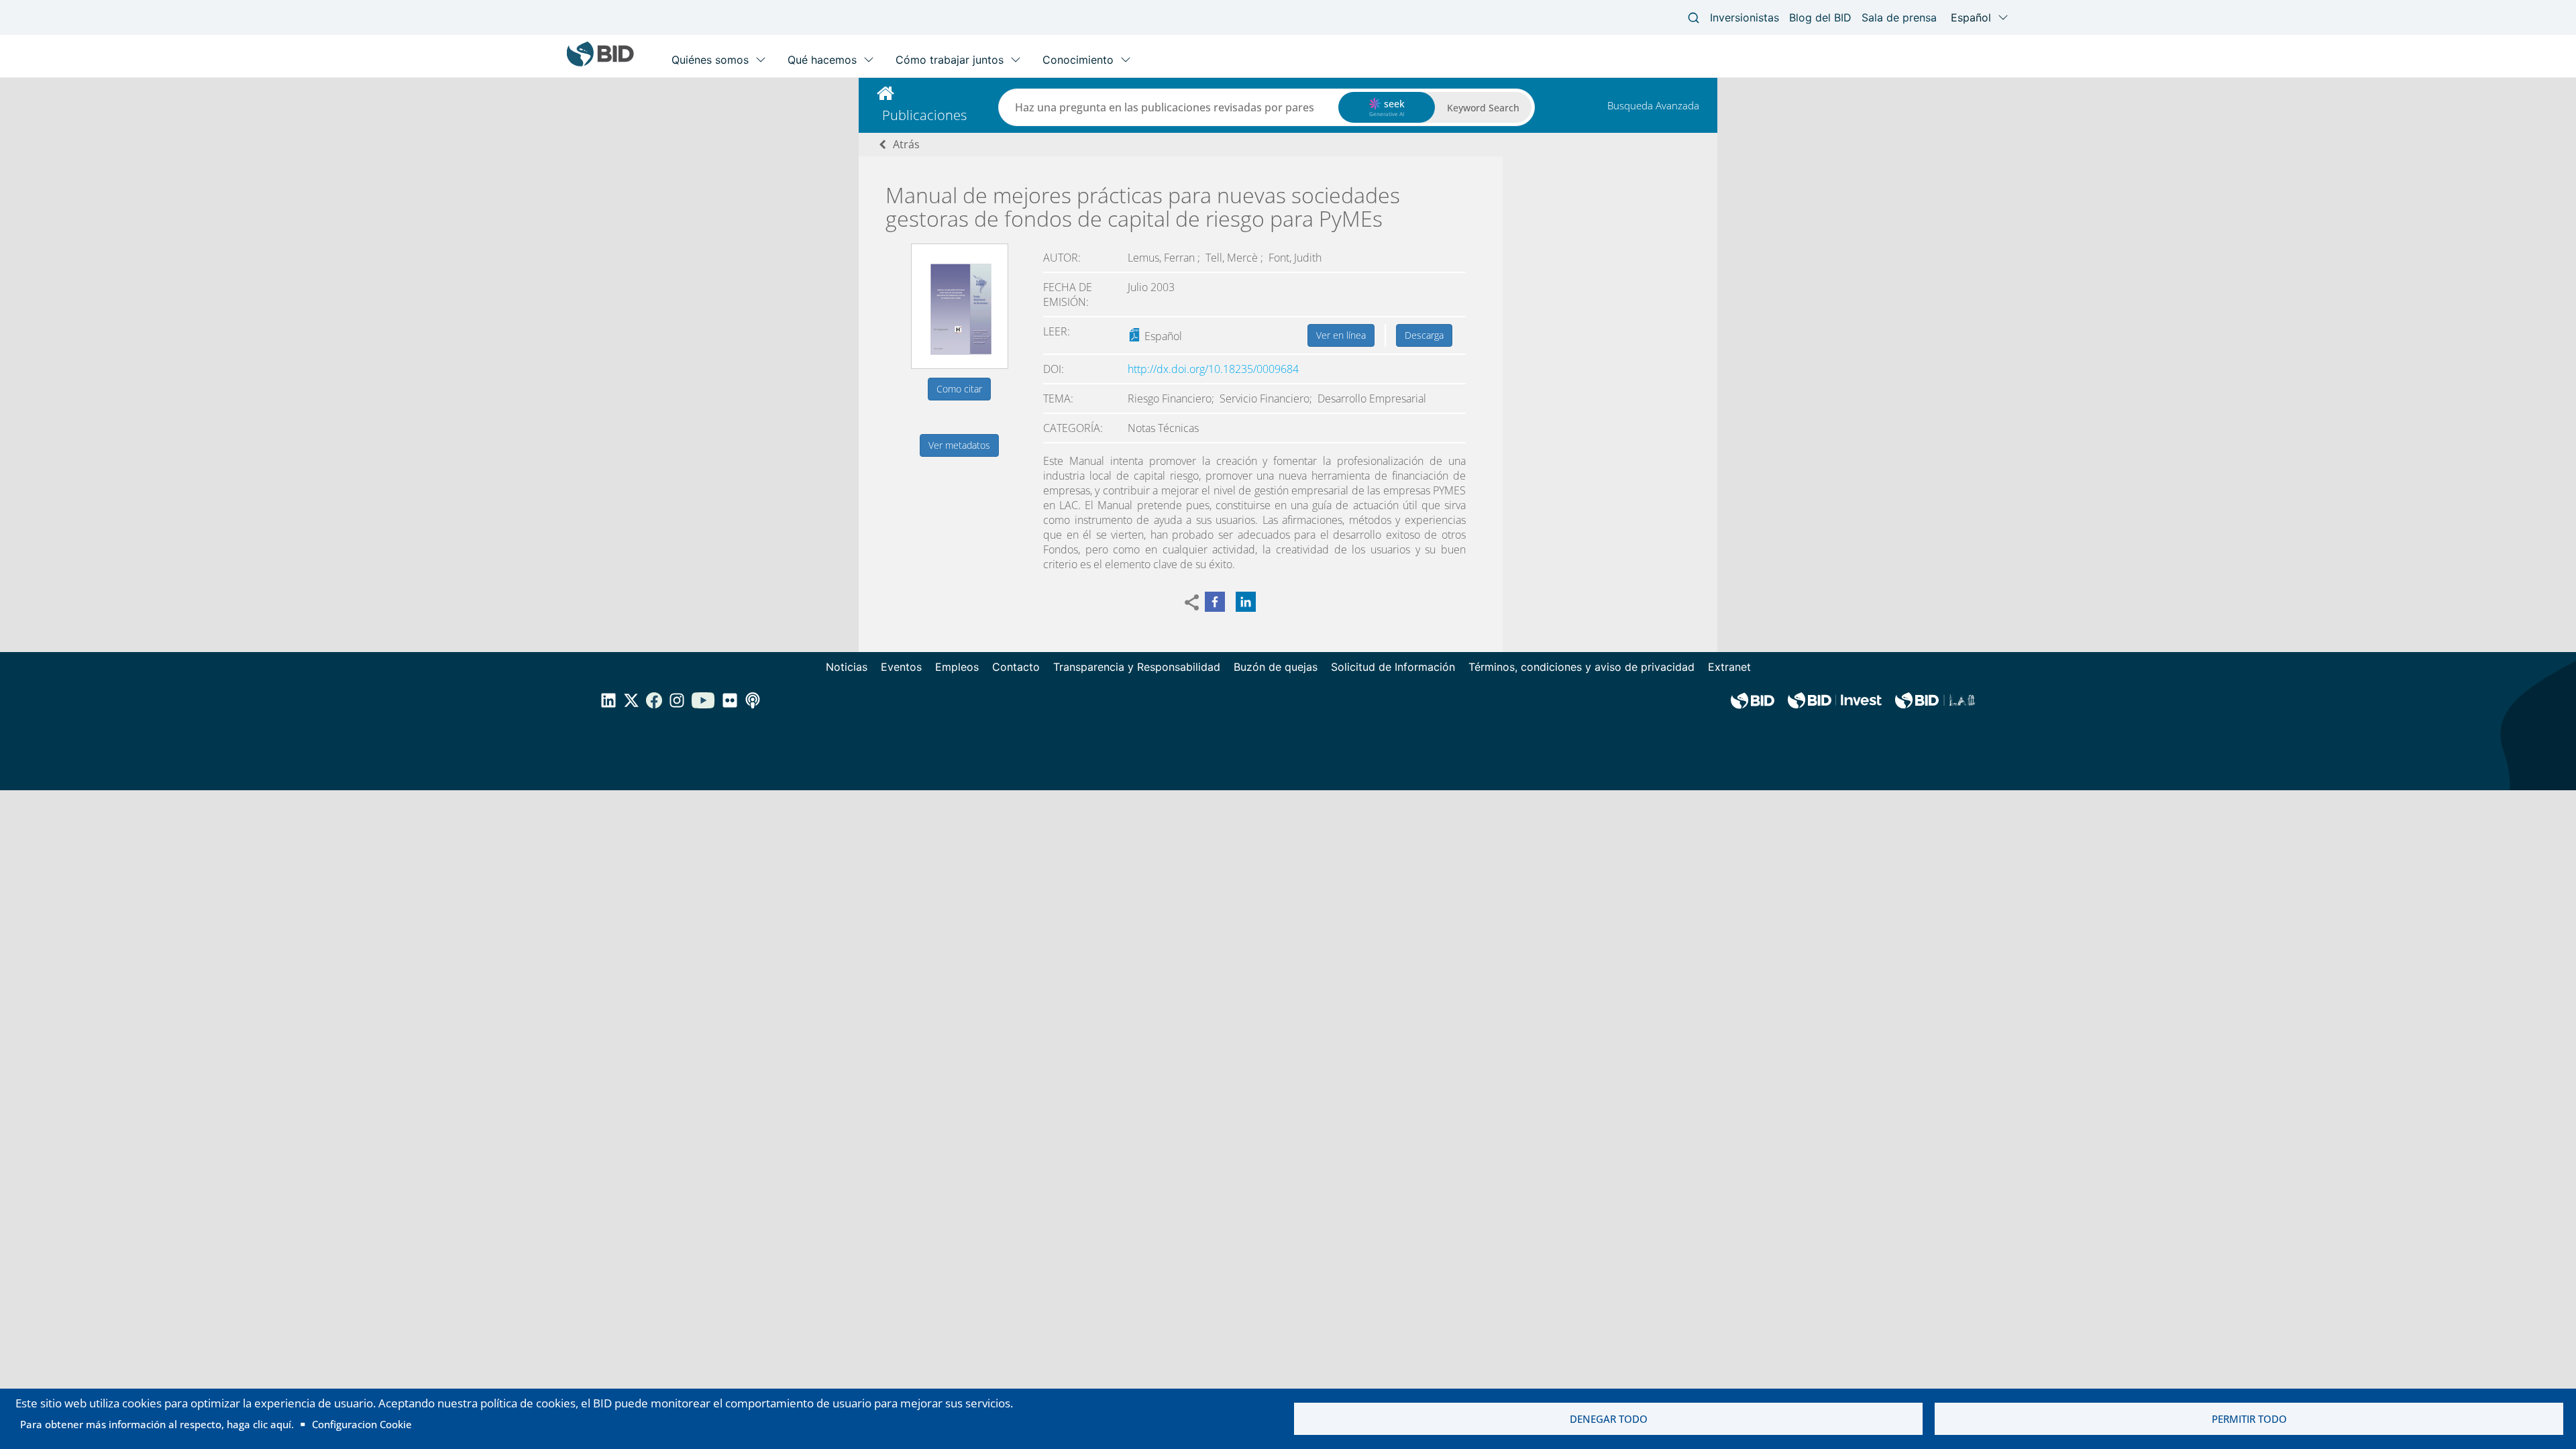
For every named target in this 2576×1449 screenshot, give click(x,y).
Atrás (906, 144)
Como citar (959, 389)
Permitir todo (2249, 1419)
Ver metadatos (959, 445)
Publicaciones (924, 115)
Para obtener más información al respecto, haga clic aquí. (157, 1424)
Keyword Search (1483, 108)
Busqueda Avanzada (1653, 105)
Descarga (1424, 335)
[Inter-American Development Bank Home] (600, 63)
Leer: (1057, 331)
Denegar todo (1609, 1419)
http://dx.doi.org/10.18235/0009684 (1213, 369)
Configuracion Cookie (362, 1424)
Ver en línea (1341, 335)
